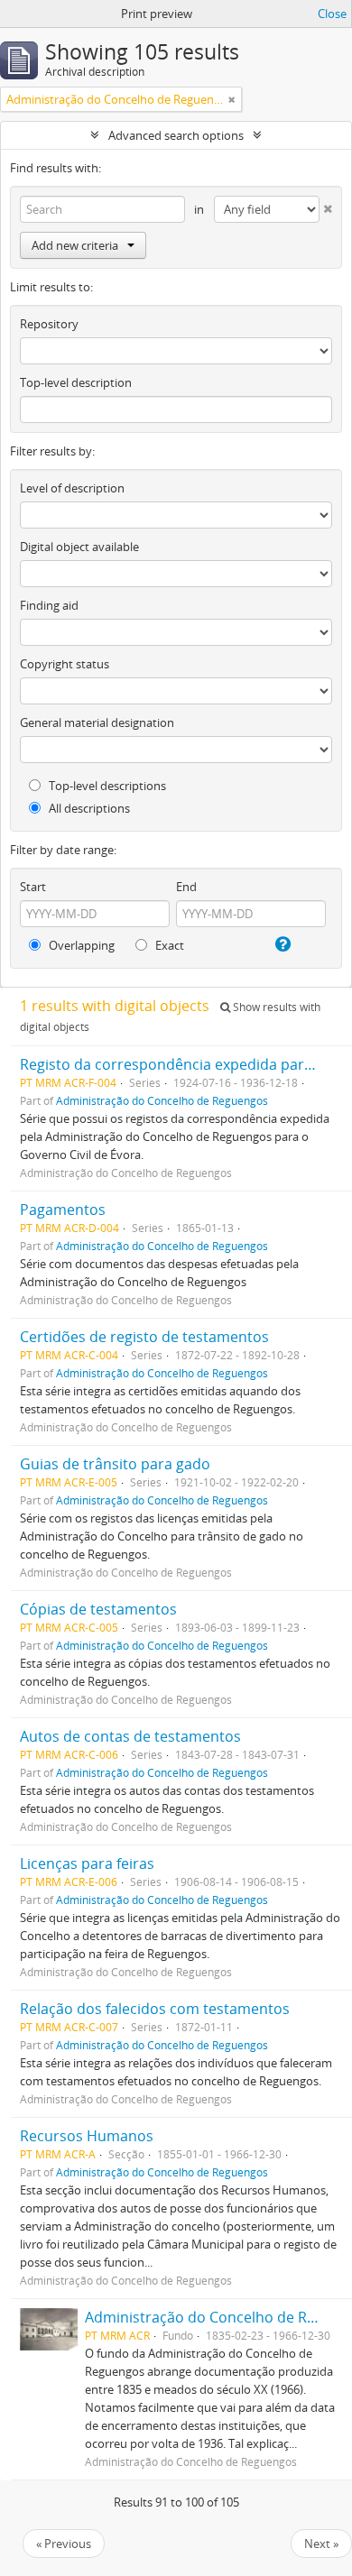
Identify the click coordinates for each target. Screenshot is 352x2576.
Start (33, 887)
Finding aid (49, 605)
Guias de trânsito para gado (115, 1464)
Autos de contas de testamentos (130, 1736)
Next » (321, 2544)
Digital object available (79, 547)
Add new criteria (75, 245)
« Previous (64, 2544)
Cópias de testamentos (98, 1609)
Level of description (72, 488)
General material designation (97, 722)
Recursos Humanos (87, 2136)
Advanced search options (176, 135)
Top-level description (76, 382)
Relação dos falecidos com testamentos (155, 2009)
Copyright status (65, 664)
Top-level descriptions (106, 786)
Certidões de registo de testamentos (144, 1337)
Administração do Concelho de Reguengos (162, 1100)
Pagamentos (63, 1210)
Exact (168, 945)
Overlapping (80, 945)
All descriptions (88, 808)
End (186, 887)
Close (332, 14)
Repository (49, 324)
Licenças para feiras (87, 1863)
